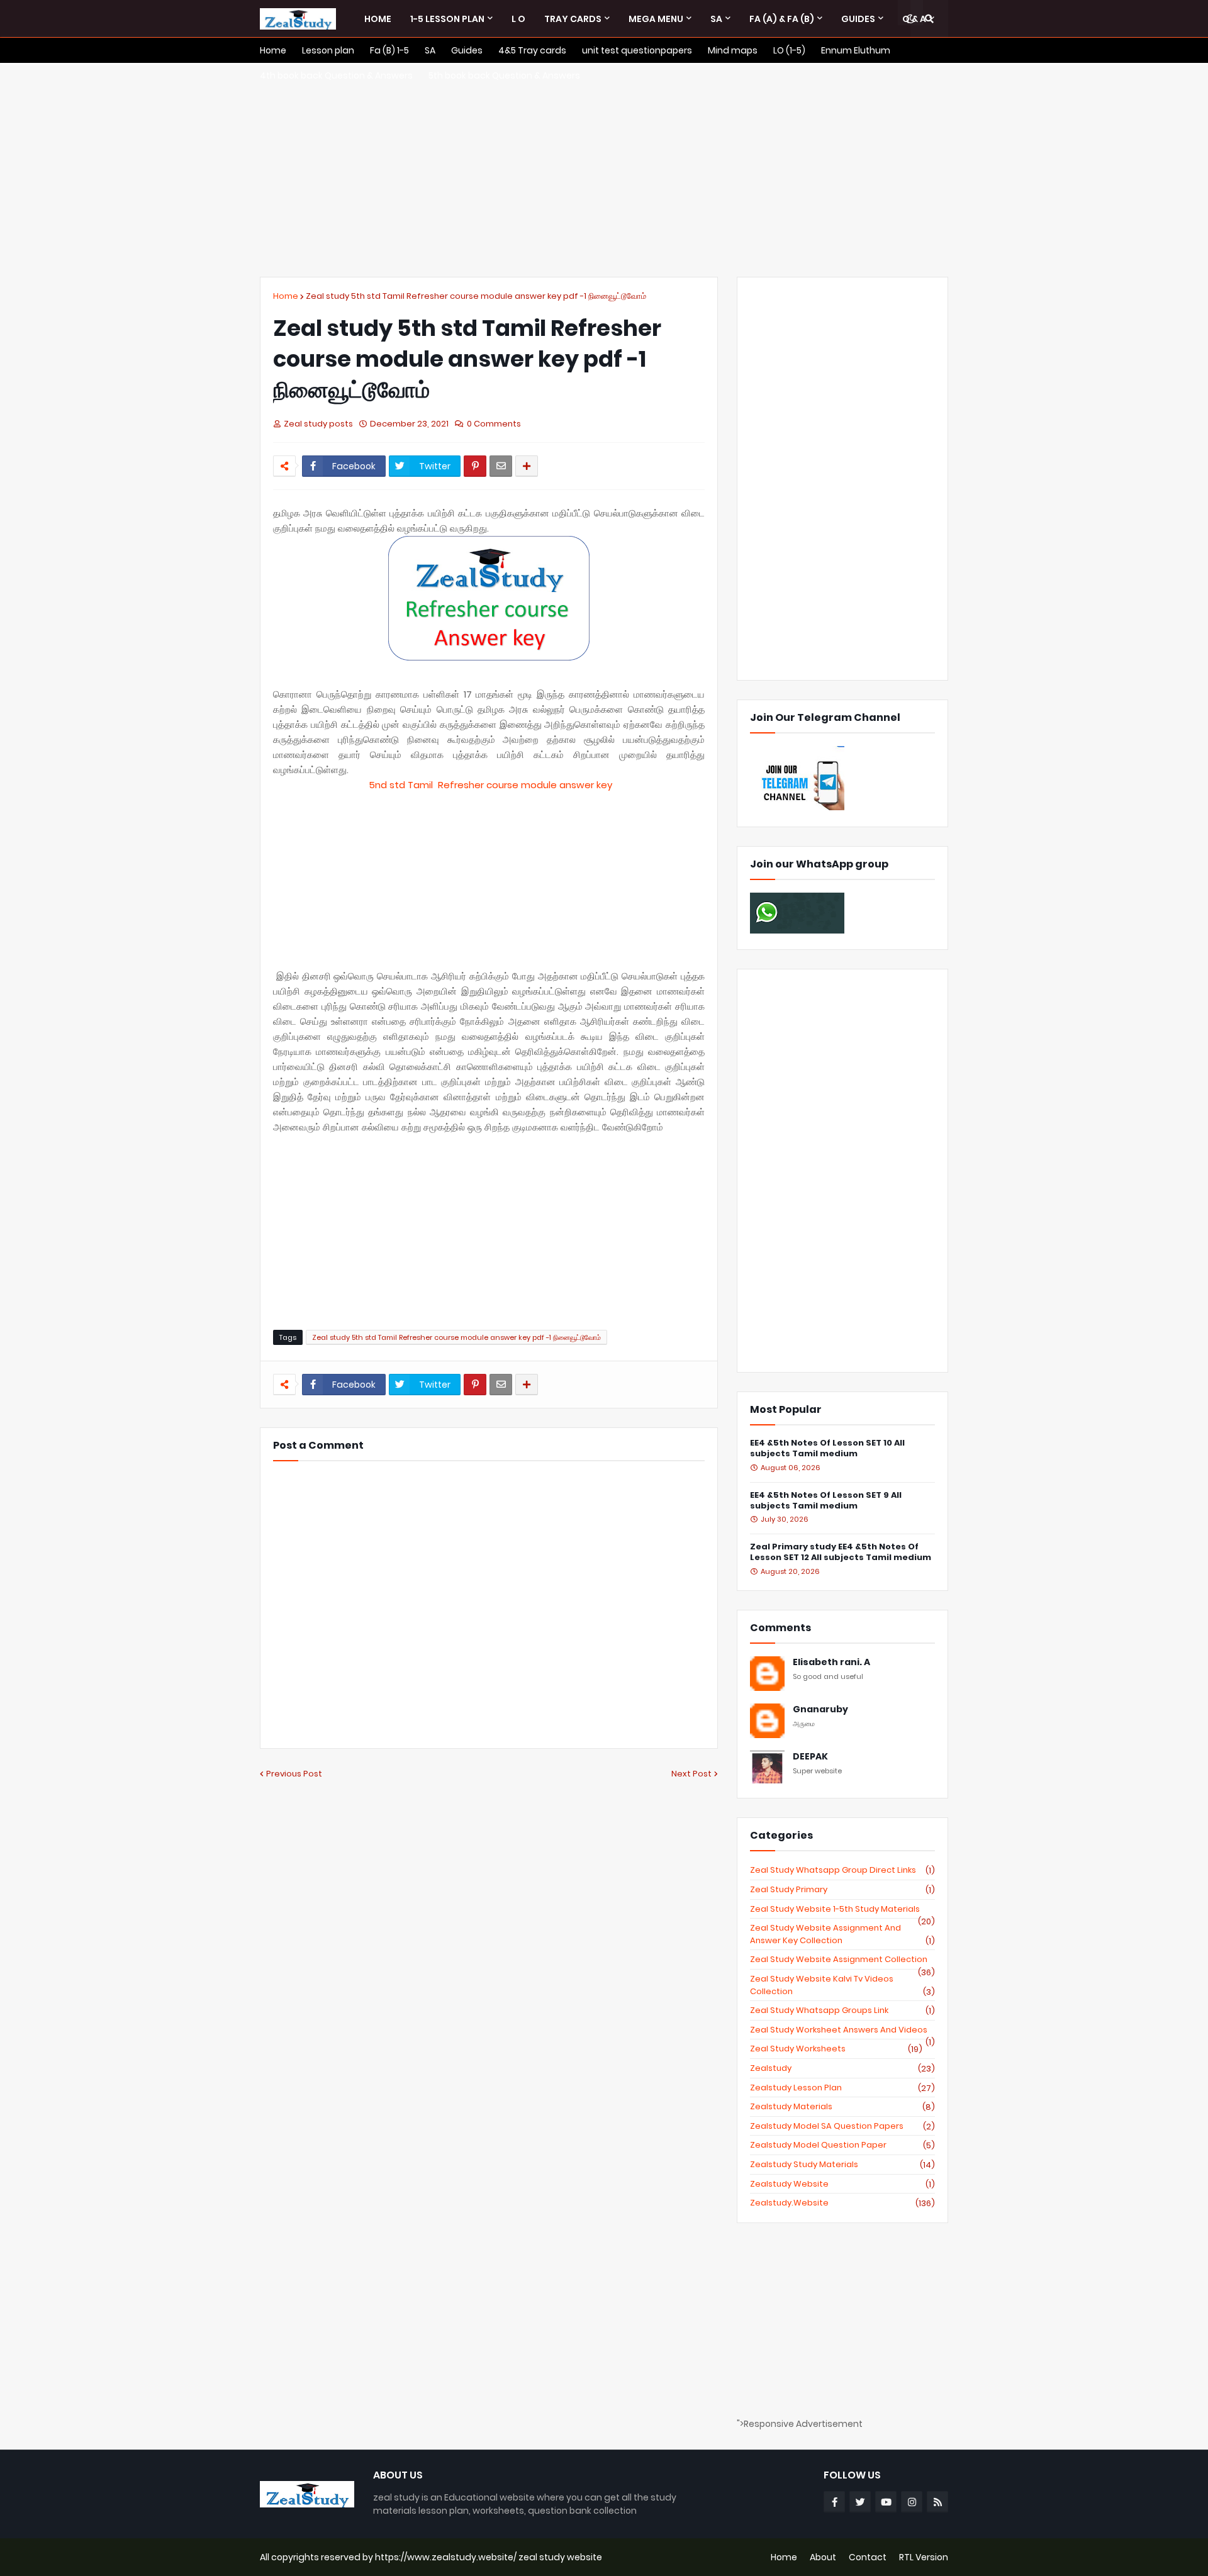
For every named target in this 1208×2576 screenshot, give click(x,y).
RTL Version (924, 2557)
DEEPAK (810, 1757)
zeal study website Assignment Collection (842, 1960)
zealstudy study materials (842, 2165)
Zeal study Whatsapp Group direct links (842, 1870)
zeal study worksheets (836, 2049)
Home (286, 296)
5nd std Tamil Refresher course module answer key (490, 785)
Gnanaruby (820, 1709)
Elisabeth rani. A (831, 1662)
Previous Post (294, 1774)
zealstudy (842, 2068)
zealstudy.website (842, 2203)
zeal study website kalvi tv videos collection (842, 1985)
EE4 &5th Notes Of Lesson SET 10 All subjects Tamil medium (827, 1449)
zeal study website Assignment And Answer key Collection (842, 1934)
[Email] (501, 466)
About (823, 2557)
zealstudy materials (842, 2107)
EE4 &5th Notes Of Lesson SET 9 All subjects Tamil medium (826, 1501)
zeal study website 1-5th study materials (842, 1909)
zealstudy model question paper (842, 2145)
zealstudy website (842, 2184)
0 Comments (494, 424)
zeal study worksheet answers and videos (842, 2030)
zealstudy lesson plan (842, 2088)
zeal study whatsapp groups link (842, 2010)
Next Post (691, 1774)
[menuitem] (378, 19)
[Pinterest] (475, 466)
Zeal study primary (842, 1890)
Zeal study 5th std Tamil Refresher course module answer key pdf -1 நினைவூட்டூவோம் (476, 296)
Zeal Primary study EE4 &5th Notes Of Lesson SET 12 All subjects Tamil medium (841, 1553)
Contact (868, 2557)
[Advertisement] (604, 170)
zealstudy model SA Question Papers (842, 2126)
